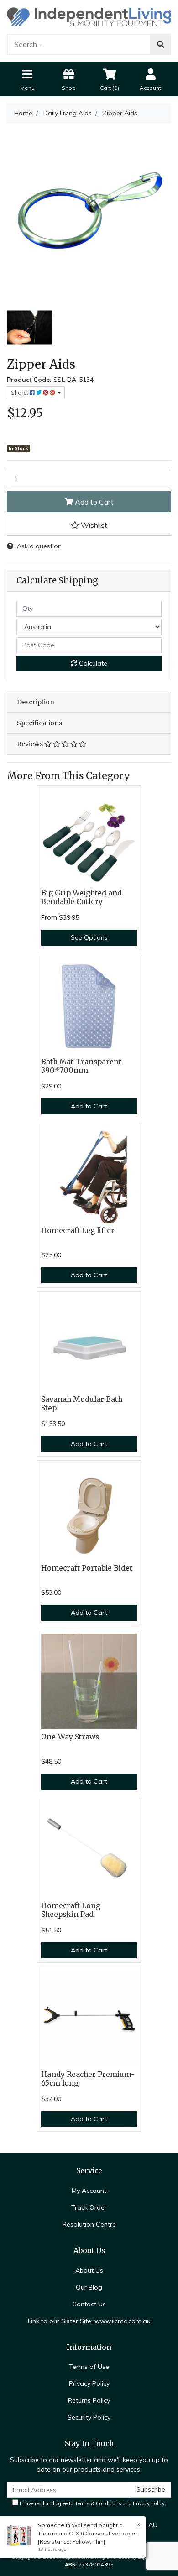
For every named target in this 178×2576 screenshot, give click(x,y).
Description (36, 702)
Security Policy (89, 2417)
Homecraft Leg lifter (78, 1231)
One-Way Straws (70, 1737)
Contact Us (89, 2304)
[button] (89, 525)
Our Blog (89, 2287)
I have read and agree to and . (92, 2503)
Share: (20, 393)
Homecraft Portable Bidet (87, 1568)
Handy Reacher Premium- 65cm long (88, 2079)
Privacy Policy (89, 2383)
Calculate (92, 663)
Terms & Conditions (98, 2503)
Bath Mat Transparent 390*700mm (81, 1066)
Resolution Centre (89, 2224)
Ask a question (39, 546)
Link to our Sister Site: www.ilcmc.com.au (89, 2321)
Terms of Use (89, 2367)
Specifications (39, 723)
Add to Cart (93, 502)
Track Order (89, 2207)
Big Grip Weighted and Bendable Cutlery (81, 897)
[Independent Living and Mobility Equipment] (89, 16)
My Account (89, 2191)
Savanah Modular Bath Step (82, 1404)
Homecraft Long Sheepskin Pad (71, 1910)
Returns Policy (89, 2400)
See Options (89, 937)
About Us (89, 2270)
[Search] (161, 44)
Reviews (31, 744)
